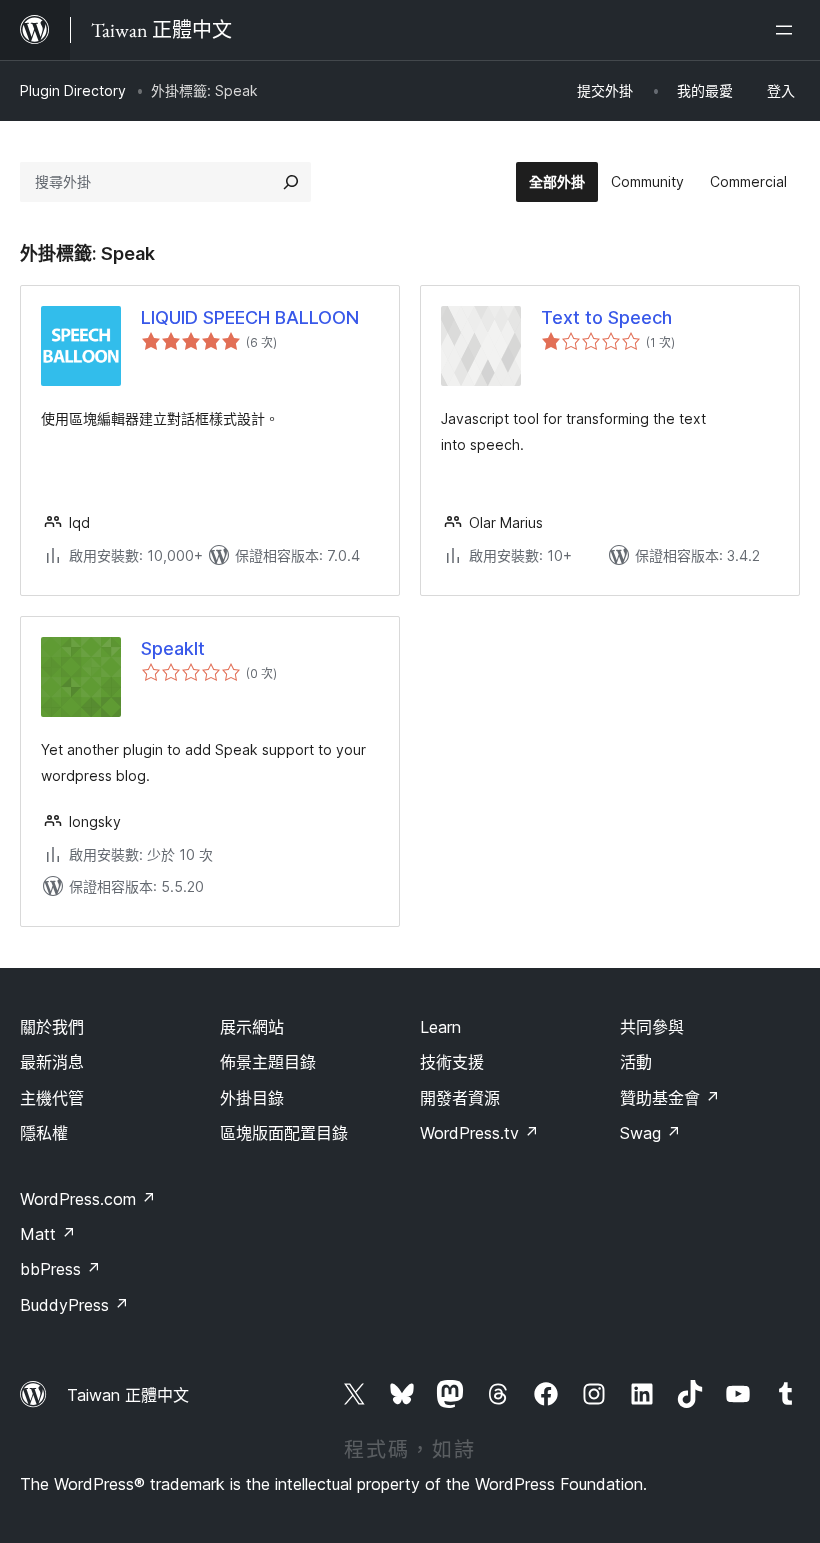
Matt (48, 1234)
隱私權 (44, 1133)
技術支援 (452, 1062)
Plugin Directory (73, 90)
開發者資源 (460, 1098)
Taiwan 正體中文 (128, 1395)
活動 (636, 1062)
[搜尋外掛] (291, 182)
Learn (440, 1027)
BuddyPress (74, 1305)
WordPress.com (88, 1199)
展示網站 (252, 1027)
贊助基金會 (670, 1098)
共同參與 (652, 1027)
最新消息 (52, 1062)
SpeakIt (173, 648)
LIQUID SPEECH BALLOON (250, 317)
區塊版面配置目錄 (284, 1133)
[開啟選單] (788, 30)
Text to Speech (606, 317)
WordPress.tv (479, 1133)
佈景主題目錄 (268, 1062)
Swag (650, 1133)
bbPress (60, 1269)
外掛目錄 (252, 1098)
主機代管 (52, 1098)
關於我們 (52, 1027)
